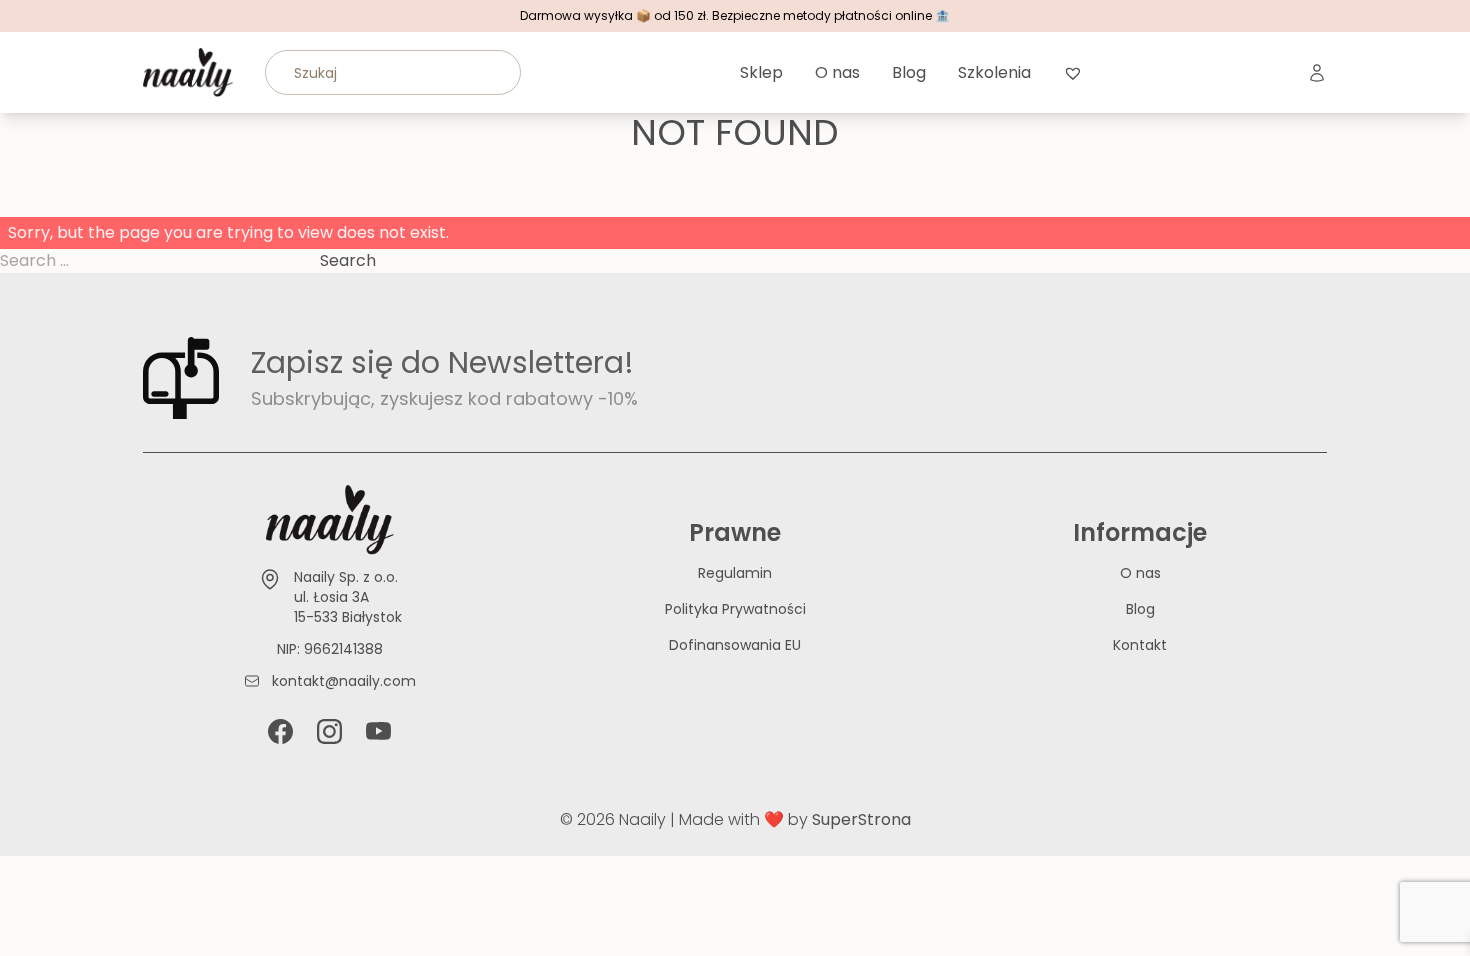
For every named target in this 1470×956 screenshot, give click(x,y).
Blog (909, 72)
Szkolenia (994, 72)
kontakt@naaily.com (344, 681)
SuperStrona (861, 819)
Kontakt (1140, 645)
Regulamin (735, 573)
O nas (837, 72)
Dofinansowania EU (735, 645)
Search (348, 260)
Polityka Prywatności (735, 609)
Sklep (761, 72)
